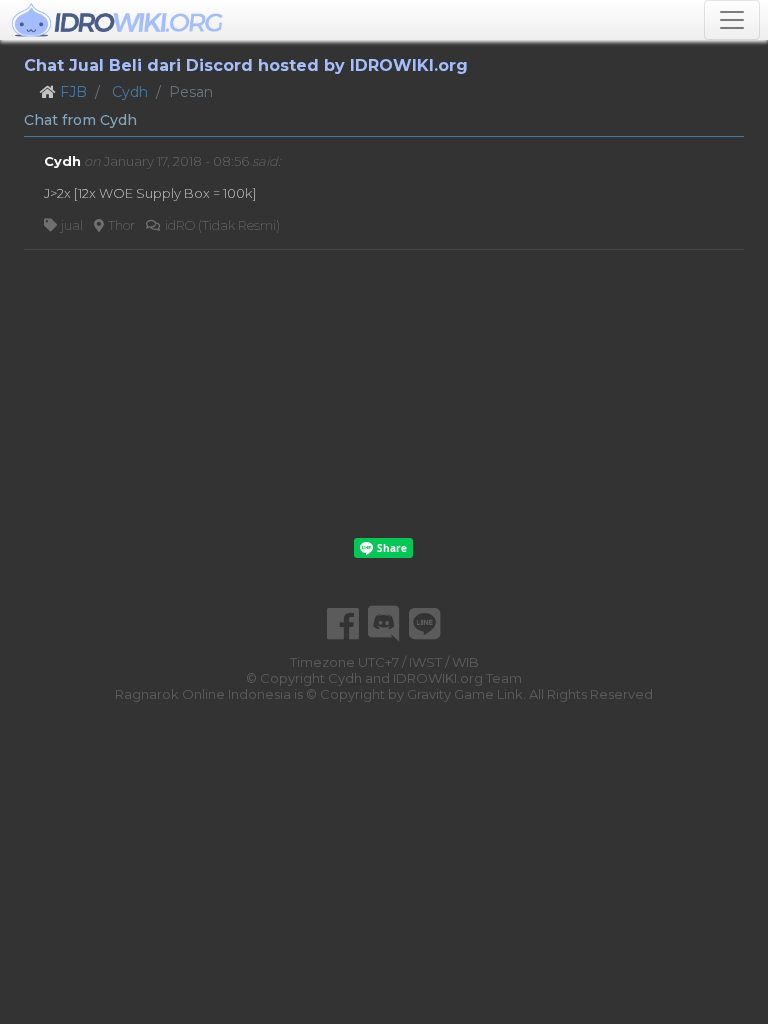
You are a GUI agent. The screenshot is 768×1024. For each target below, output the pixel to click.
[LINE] (425, 624)
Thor (121, 225)
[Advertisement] (384, 394)
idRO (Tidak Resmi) (222, 225)
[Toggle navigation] (732, 20)
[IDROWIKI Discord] (384, 624)
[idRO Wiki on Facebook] (343, 624)
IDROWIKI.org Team (457, 678)
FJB (73, 92)
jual (72, 225)
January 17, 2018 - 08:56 (176, 161)
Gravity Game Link (465, 694)
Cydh (130, 92)
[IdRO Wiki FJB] (117, 20)
